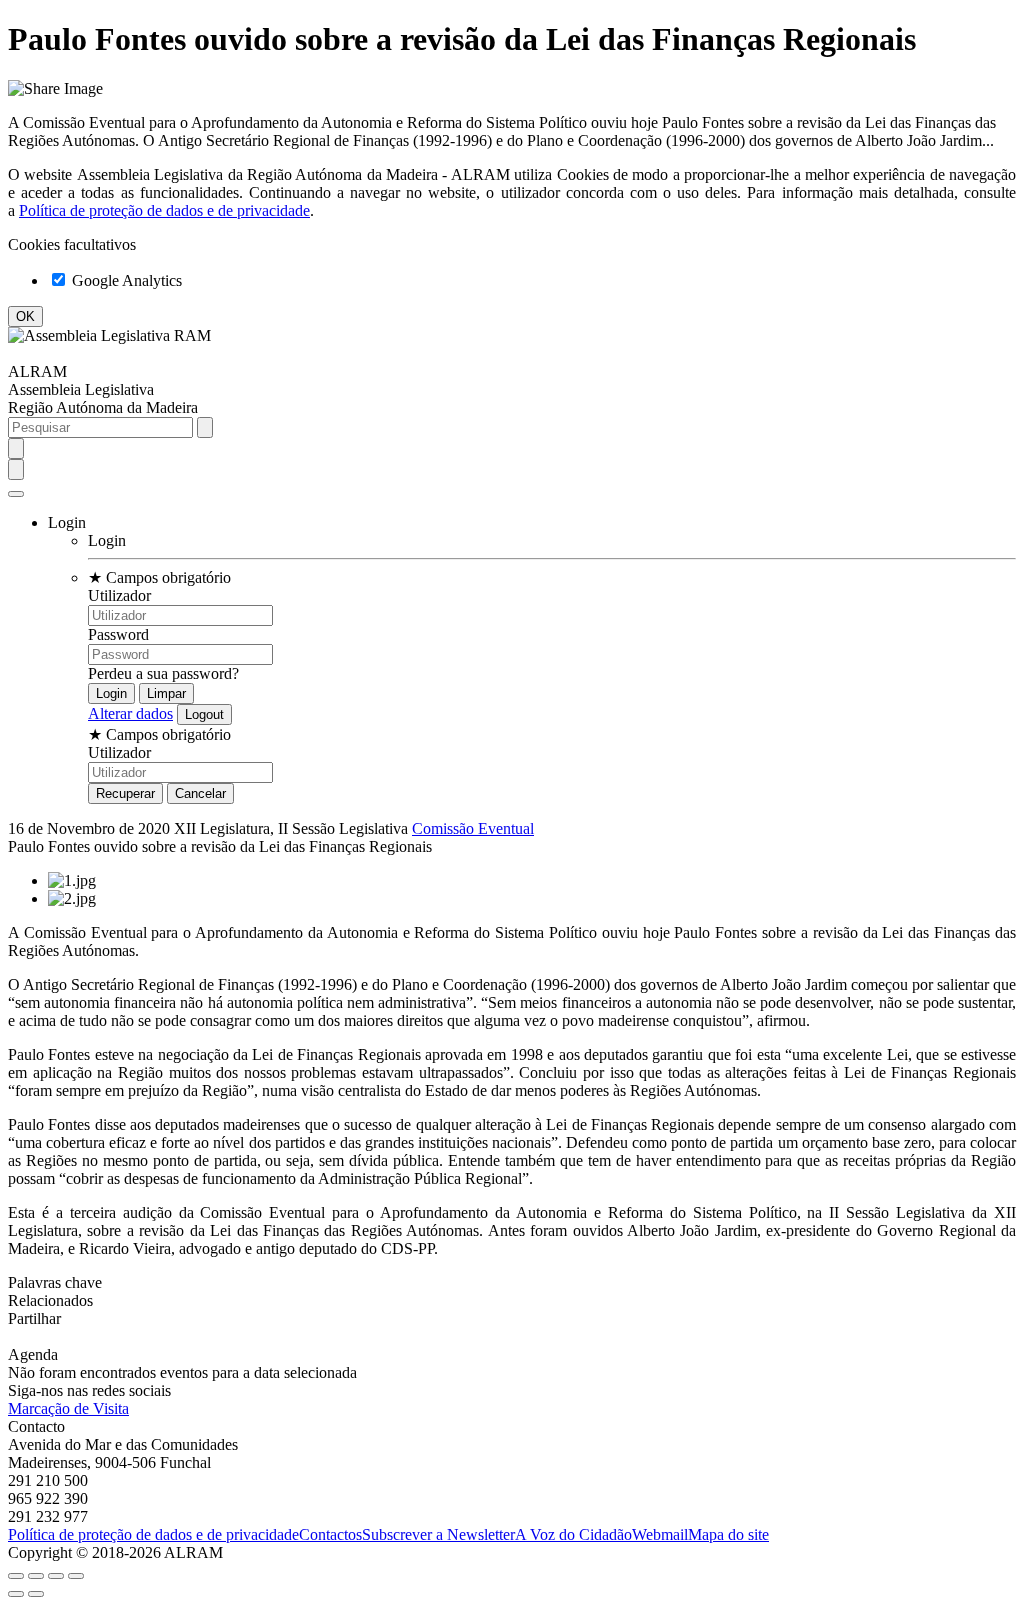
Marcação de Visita (68, 1408)
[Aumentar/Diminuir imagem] (76, 1576)
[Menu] (16, 494)
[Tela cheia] (56, 1576)
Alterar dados (130, 713)
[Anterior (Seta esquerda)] (16, 1594)
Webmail (660, 1534)
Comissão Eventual (473, 828)
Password (118, 634)
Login (107, 540)
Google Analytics (125, 280)
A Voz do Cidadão (573, 1534)
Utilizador (119, 595)
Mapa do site (728, 1534)
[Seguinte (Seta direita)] (36, 1594)
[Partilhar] (36, 1576)
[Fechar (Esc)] (16, 1576)
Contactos (330, 1534)
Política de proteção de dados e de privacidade (164, 210)
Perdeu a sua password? (163, 673)
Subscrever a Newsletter (438, 1534)
